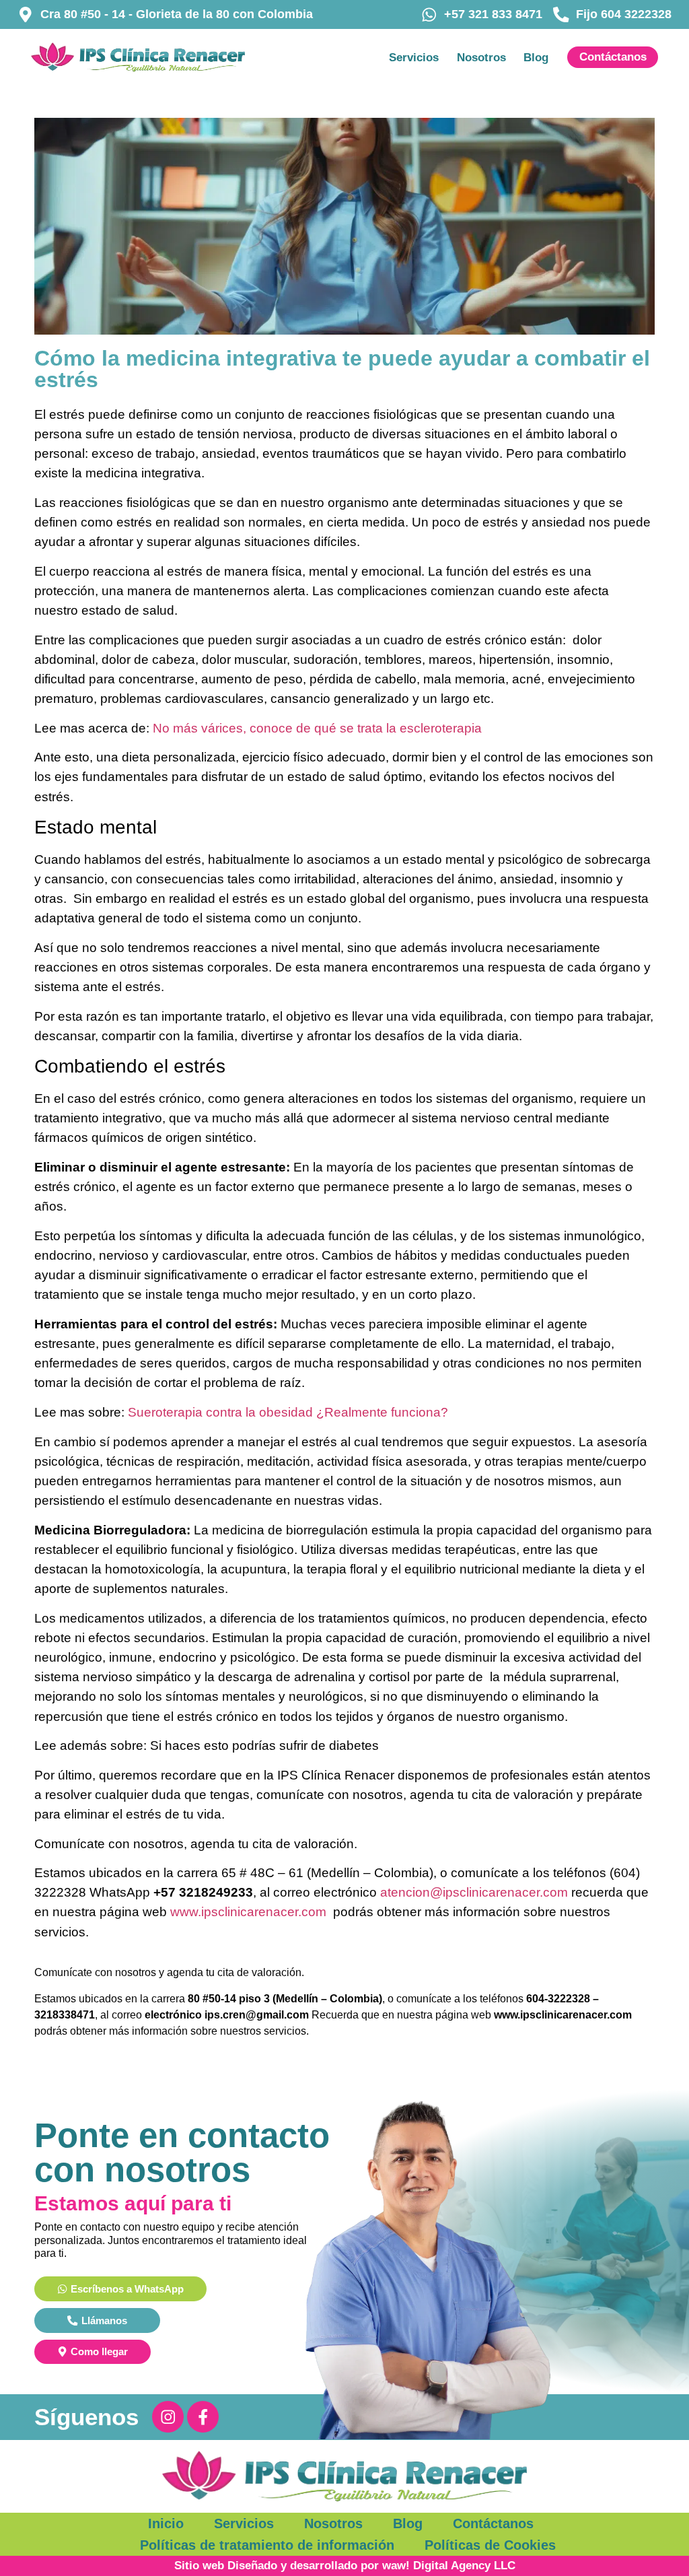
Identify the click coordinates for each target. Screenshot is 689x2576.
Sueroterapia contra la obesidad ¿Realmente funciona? (288, 1412)
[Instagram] (168, 2417)
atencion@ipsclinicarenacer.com (474, 1892)
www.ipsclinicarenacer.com (248, 1911)
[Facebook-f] (203, 2417)
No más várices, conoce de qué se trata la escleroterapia (317, 728)
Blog (536, 57)
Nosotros (481, 57)
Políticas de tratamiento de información (267, 2545)
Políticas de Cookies (490, 2545)
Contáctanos (493, 2523)
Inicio (166, 2523)
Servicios (414, 57)
